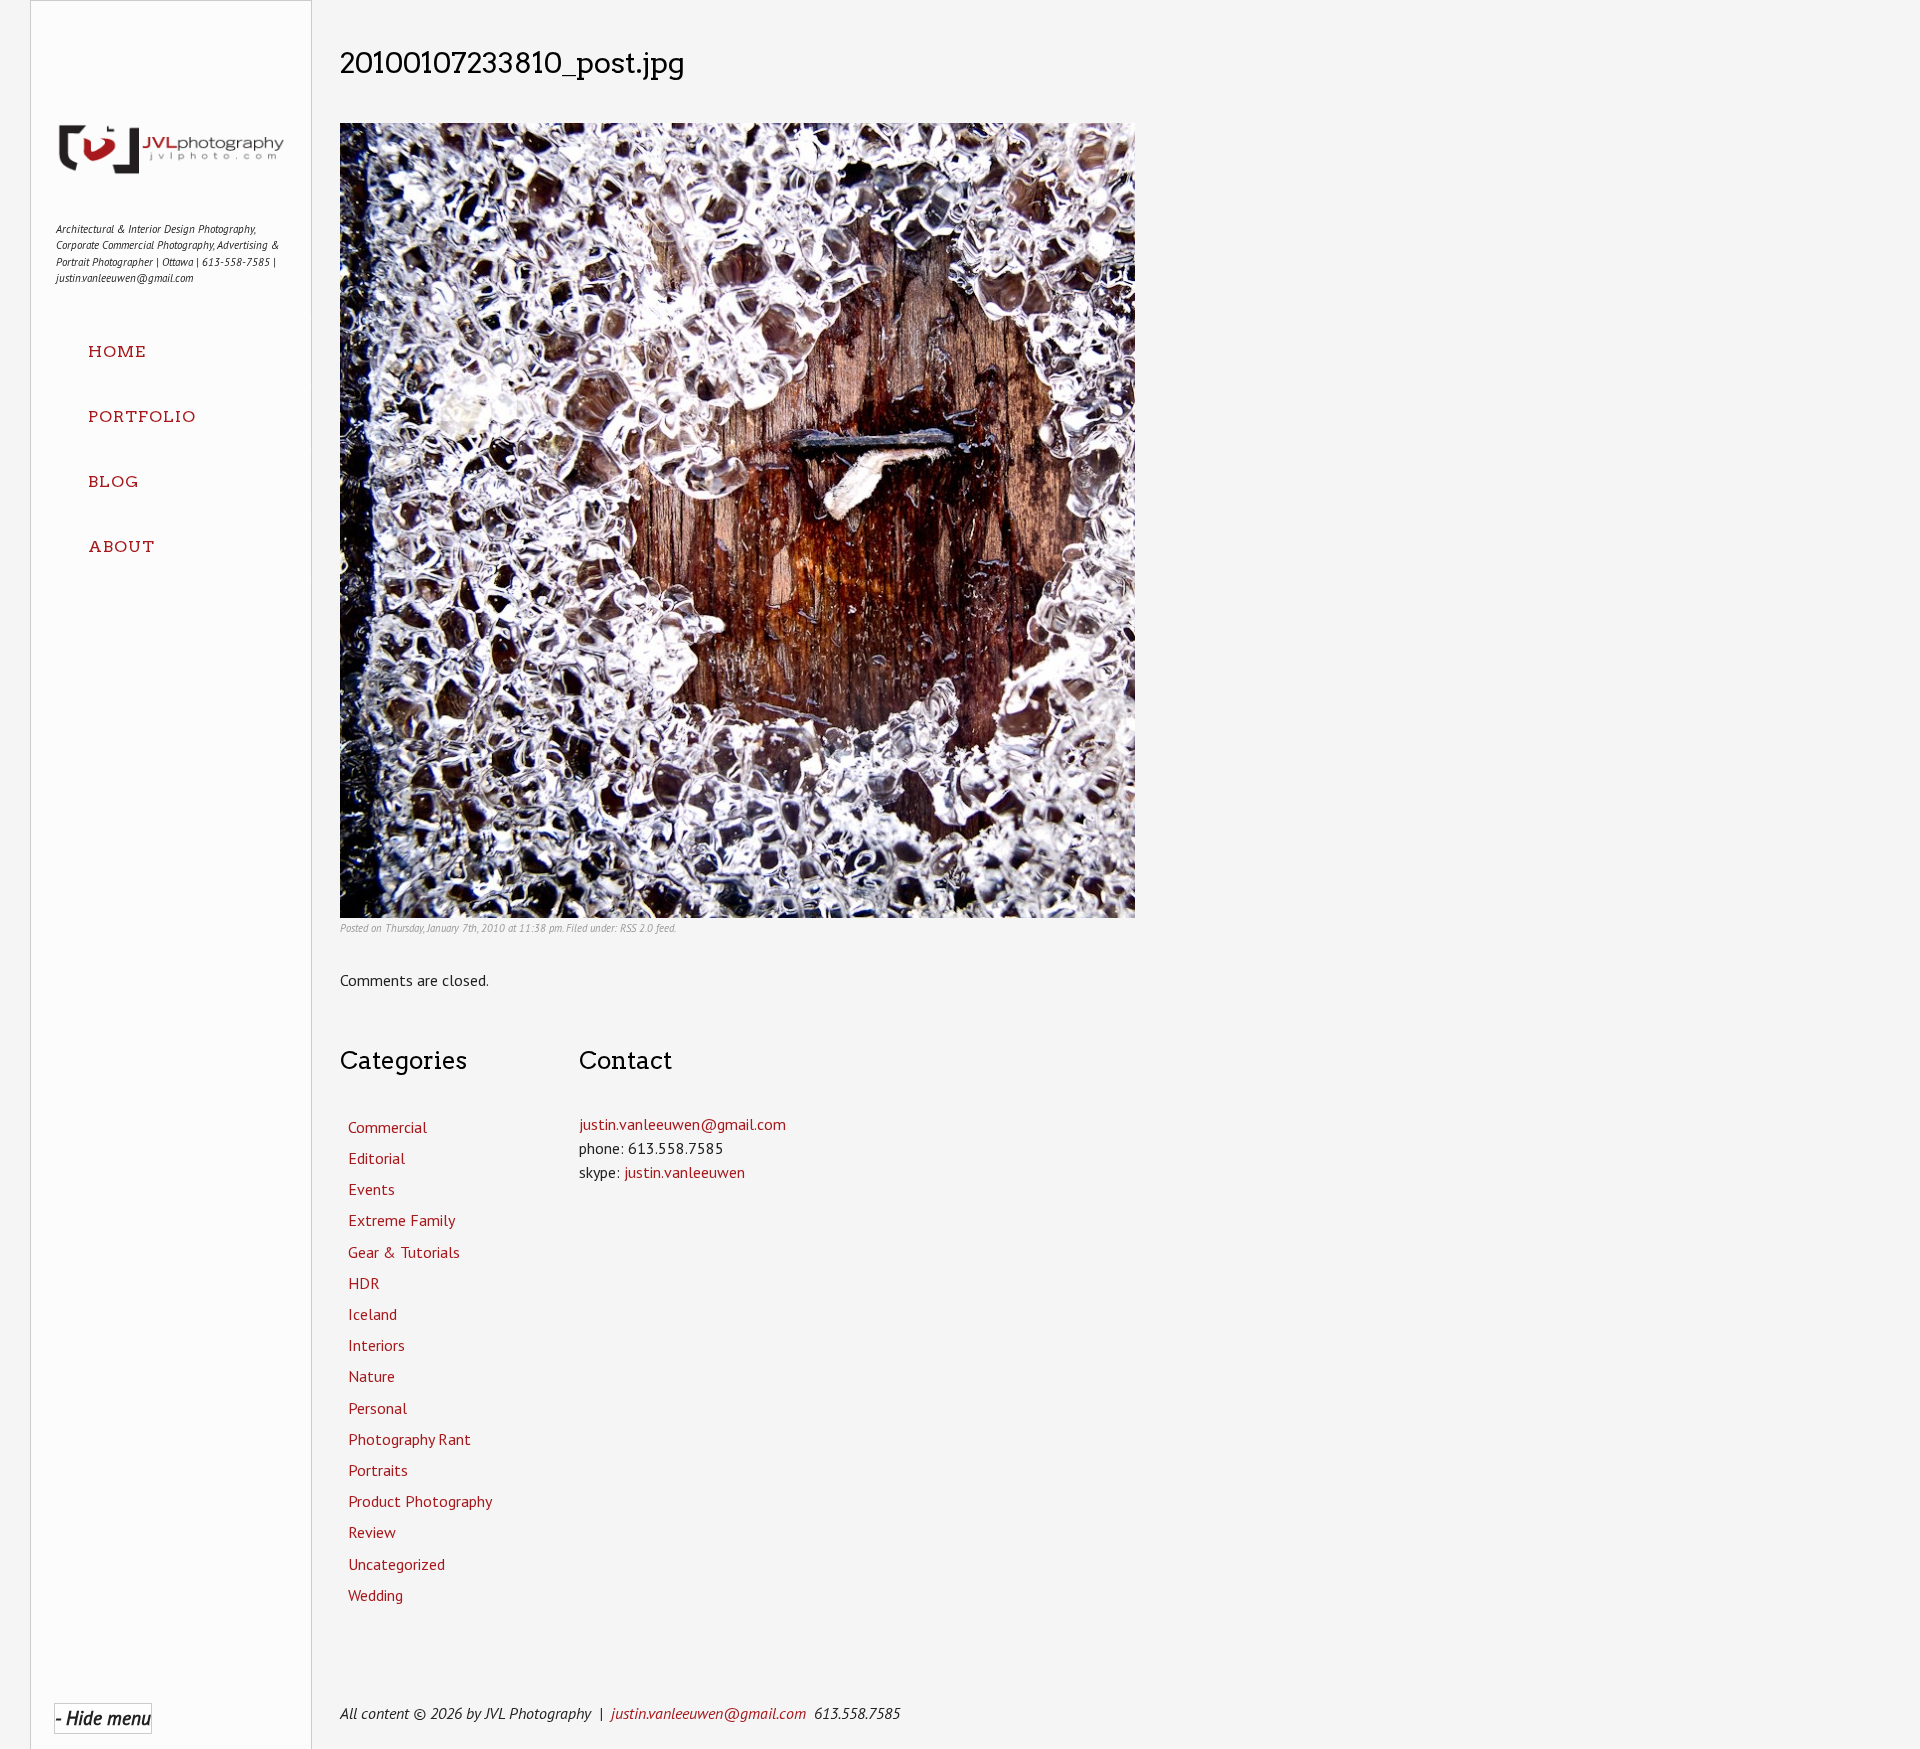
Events (371, 1189)
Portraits (378, 1470)
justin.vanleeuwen (684, 1172)
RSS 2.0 (636, 928)
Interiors (376, 1345)
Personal (377, 1408)
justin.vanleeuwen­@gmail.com (682, 1124)
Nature (371, 1376)
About (121, 546)
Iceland (372, 1314)
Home (117, 351)
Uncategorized (396, 1564)
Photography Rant (409, 1439)
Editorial (376, 1158)
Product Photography (420, 1501)
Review (372, 1532)
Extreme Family (401, 1220)
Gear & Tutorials (404, 1252)
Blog (113, 481)
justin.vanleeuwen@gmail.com (708, 1713)
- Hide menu (103, 1717)
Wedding (375, 1595)
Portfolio (142, 416)
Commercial (387, 1127)
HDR (364, 1283)
